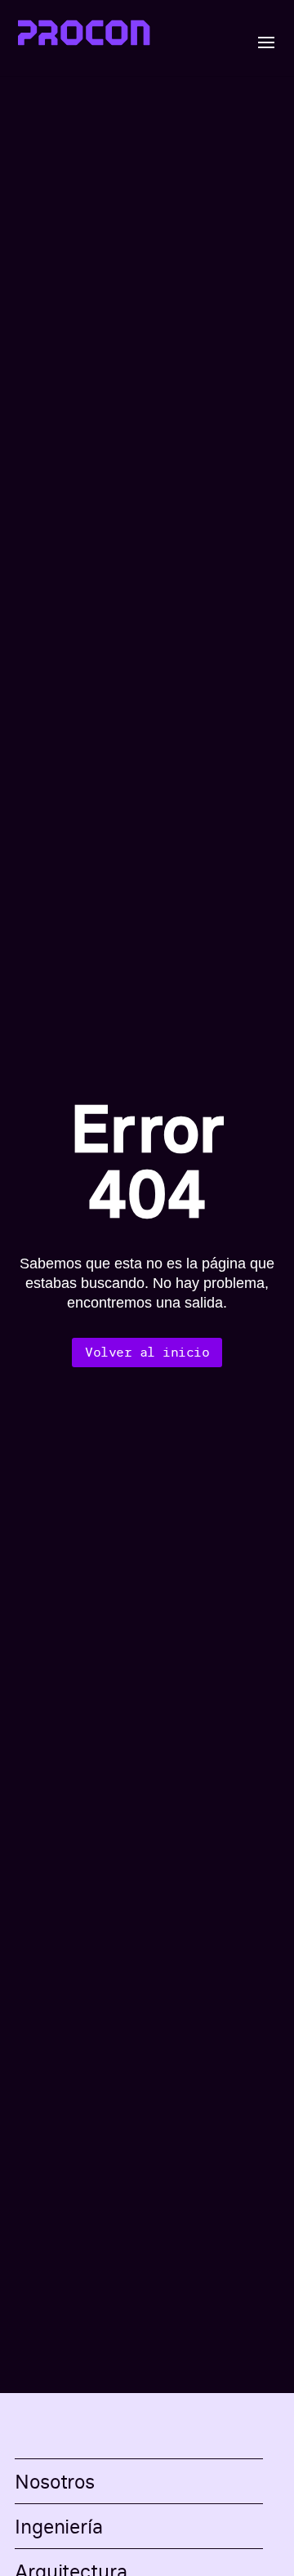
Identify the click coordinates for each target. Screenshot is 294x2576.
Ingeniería (59, 2526)
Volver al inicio (147, 1352)
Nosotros (55, 2481)
